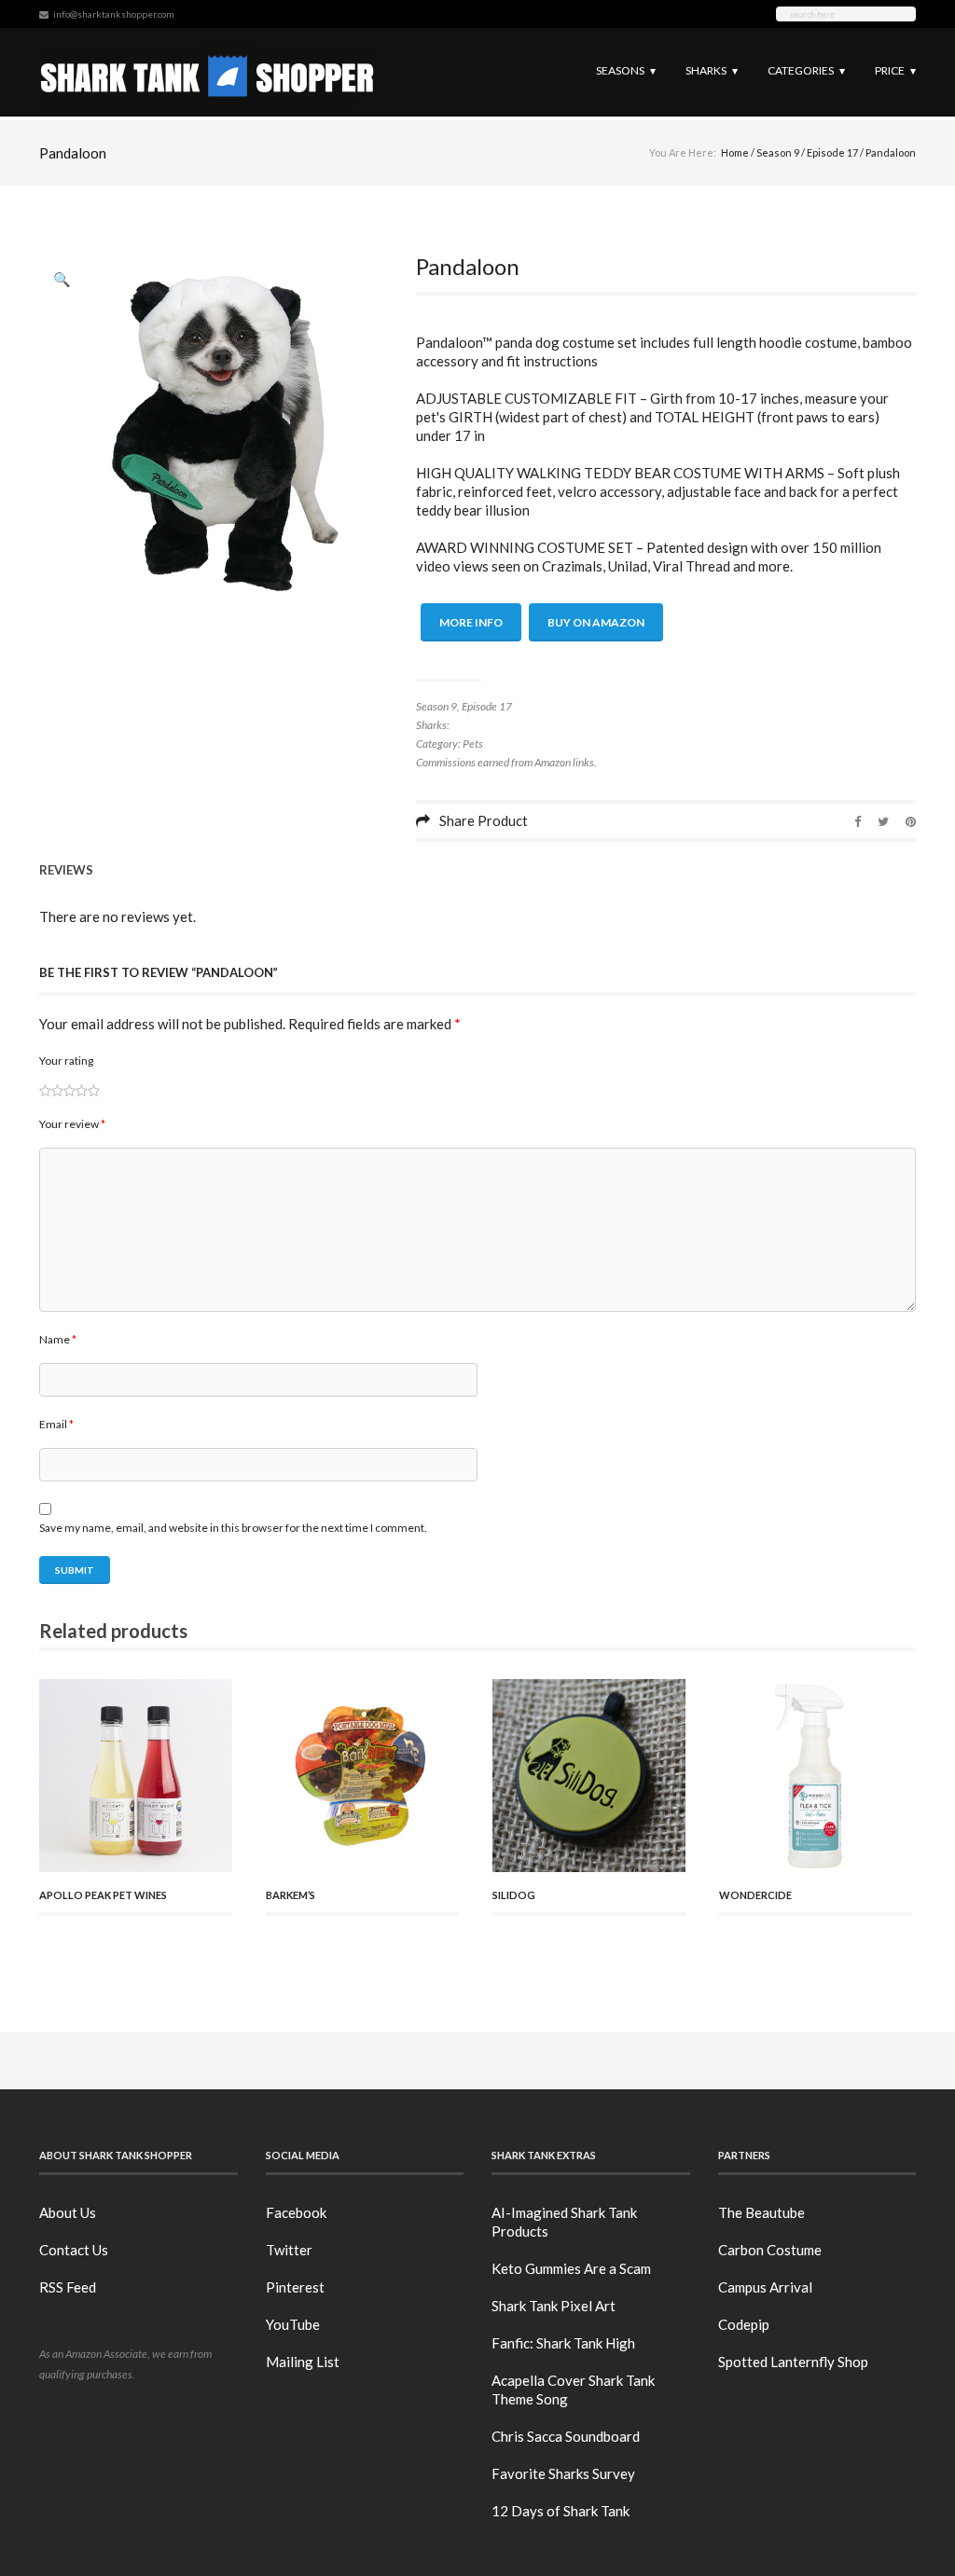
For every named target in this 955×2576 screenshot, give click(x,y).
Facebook (296, 2212)
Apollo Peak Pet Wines (103, 1895)
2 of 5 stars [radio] (51, 1090)
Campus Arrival (765, 2287)
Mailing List (303, 2362)
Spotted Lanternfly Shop (793, 2362)
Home (735, 152)
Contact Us (74, 2250)
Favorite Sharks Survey (563, 2473)
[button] (62, 279)
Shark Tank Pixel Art (554, 2306)
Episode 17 (832, 152)
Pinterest (295, 2287)
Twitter (289, 2250)
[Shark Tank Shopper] (208, 72)
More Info (471, 622)
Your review (72, 1124)
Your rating (66, 1061)
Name (58, 1339)
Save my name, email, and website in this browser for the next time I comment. (233, 1528)
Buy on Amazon (596, 622)
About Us (68, 2212)
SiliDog (514, 1895)
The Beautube (761, 2212)
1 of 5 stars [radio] (45, 1090)
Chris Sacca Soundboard (566, 2436)
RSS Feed (68, 2287)
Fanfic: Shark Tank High (563, 2343)
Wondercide (755, 1895)
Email (56, 1424)
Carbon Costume (770, 2250)
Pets (473, 744)
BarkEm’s (291, 1895)
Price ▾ (895, 70)
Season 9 (778, 152)
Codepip (744, 2324)
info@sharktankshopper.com (114, 14)
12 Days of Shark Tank (561, 2511)
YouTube (293, 2324)
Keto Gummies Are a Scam (571, 2268)
